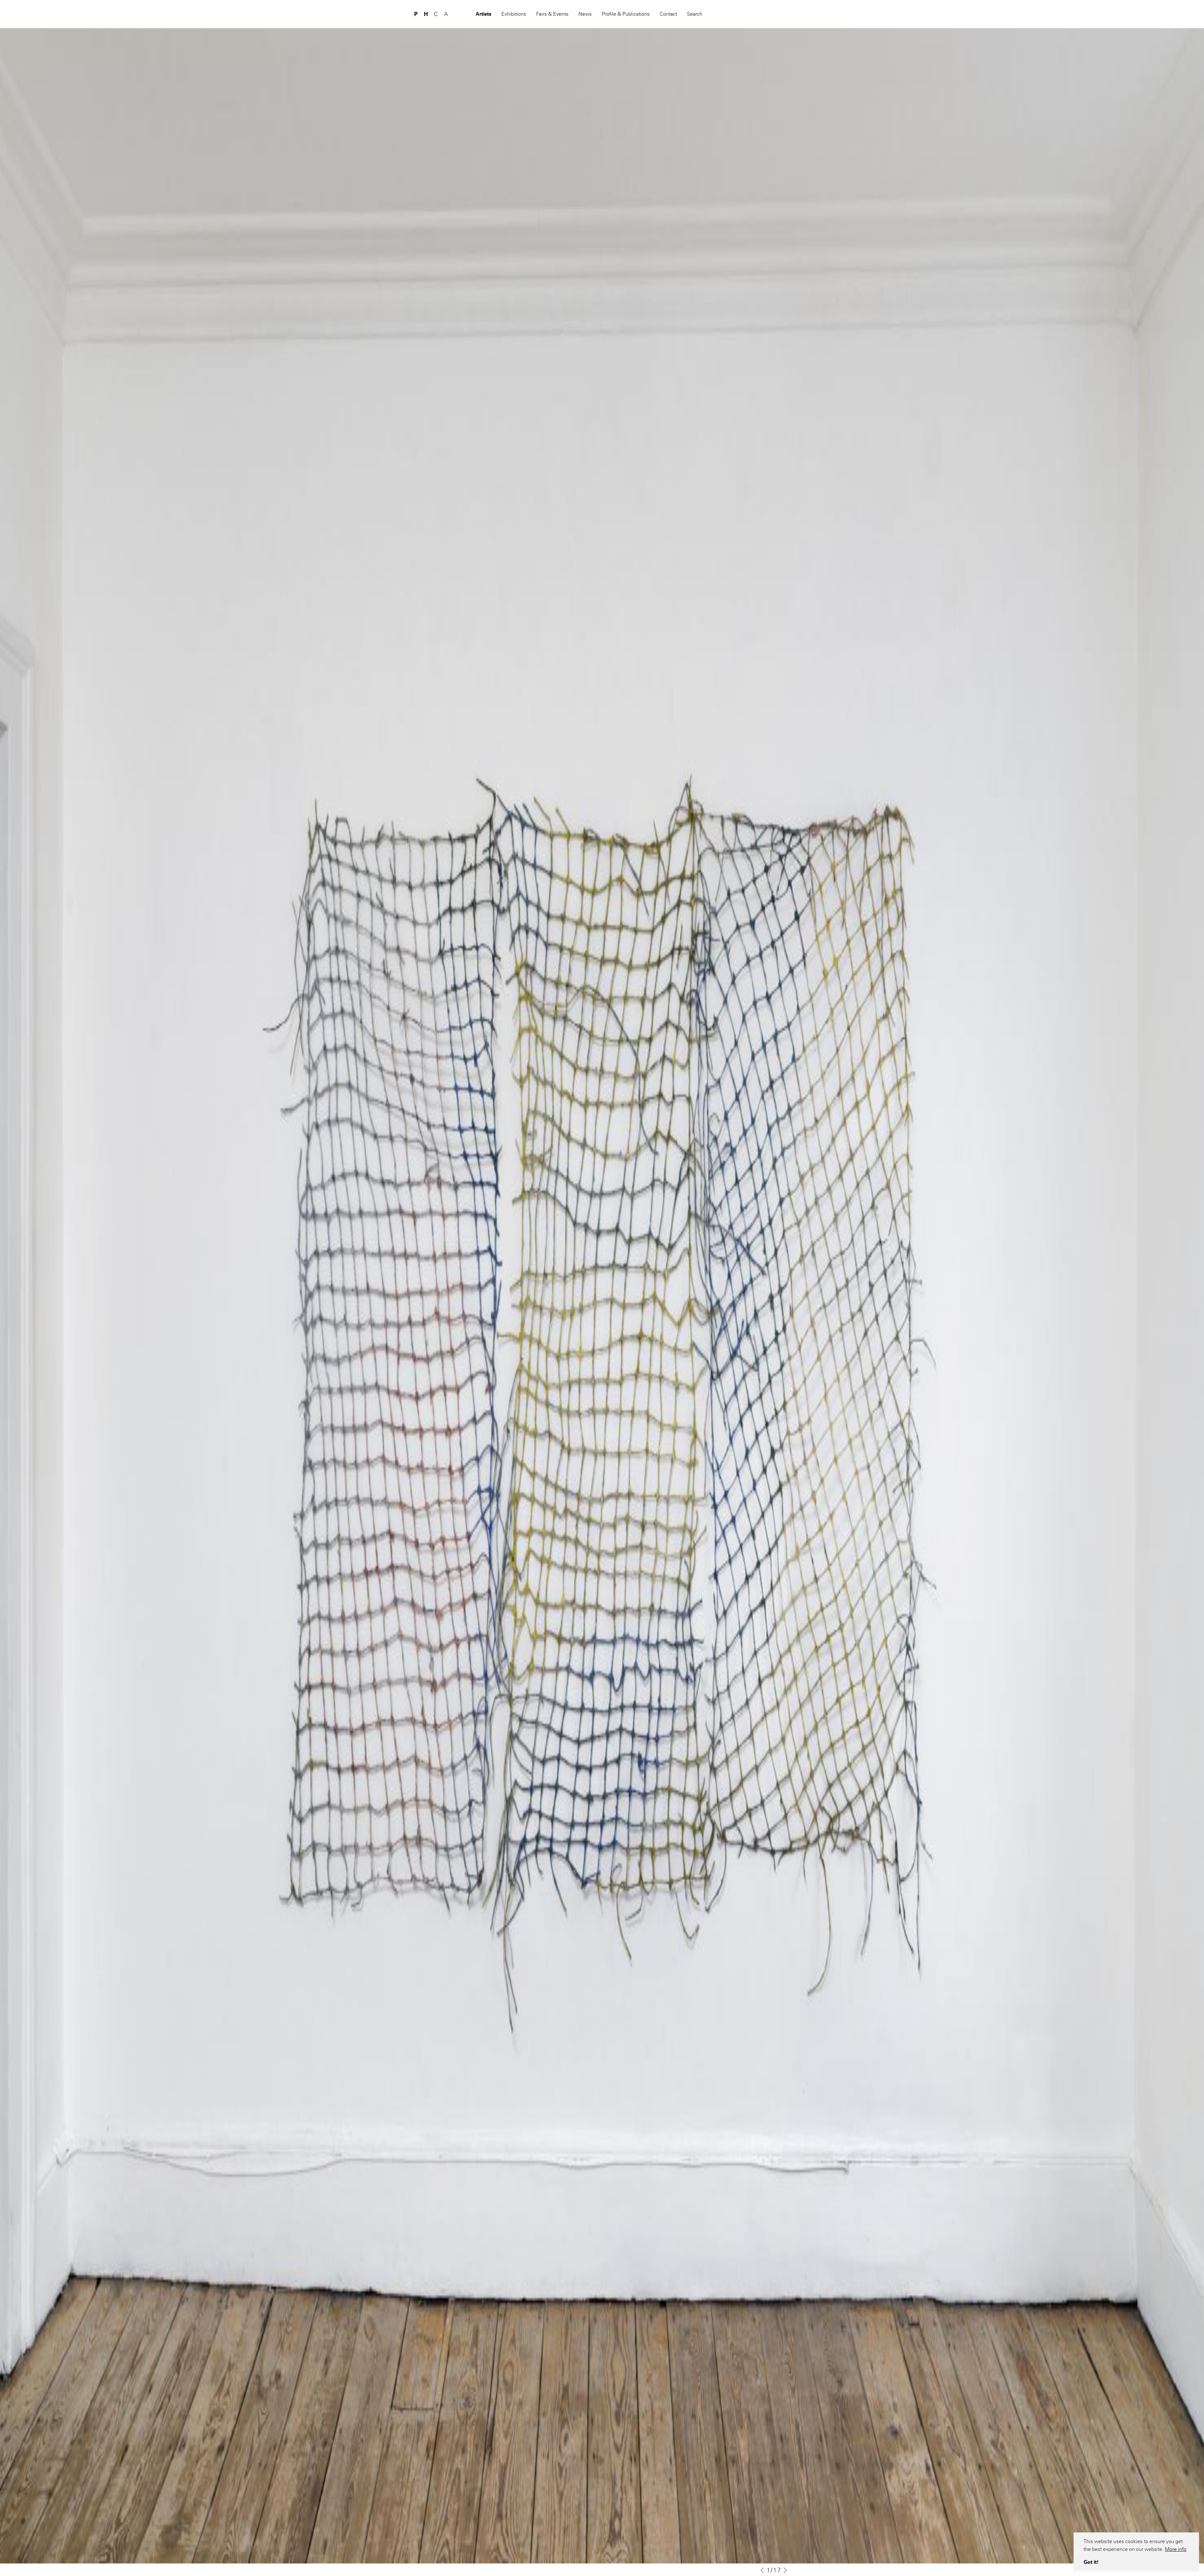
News (585, 14)
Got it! (1091, 2562)
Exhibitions (514, 14)
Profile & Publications (626, 14)
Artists (483, 14)
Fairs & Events (552, 14)
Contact (668, 14)
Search (695, 14)
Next (786, 2570)
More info (1176, 2549)
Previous (762, 2570)
